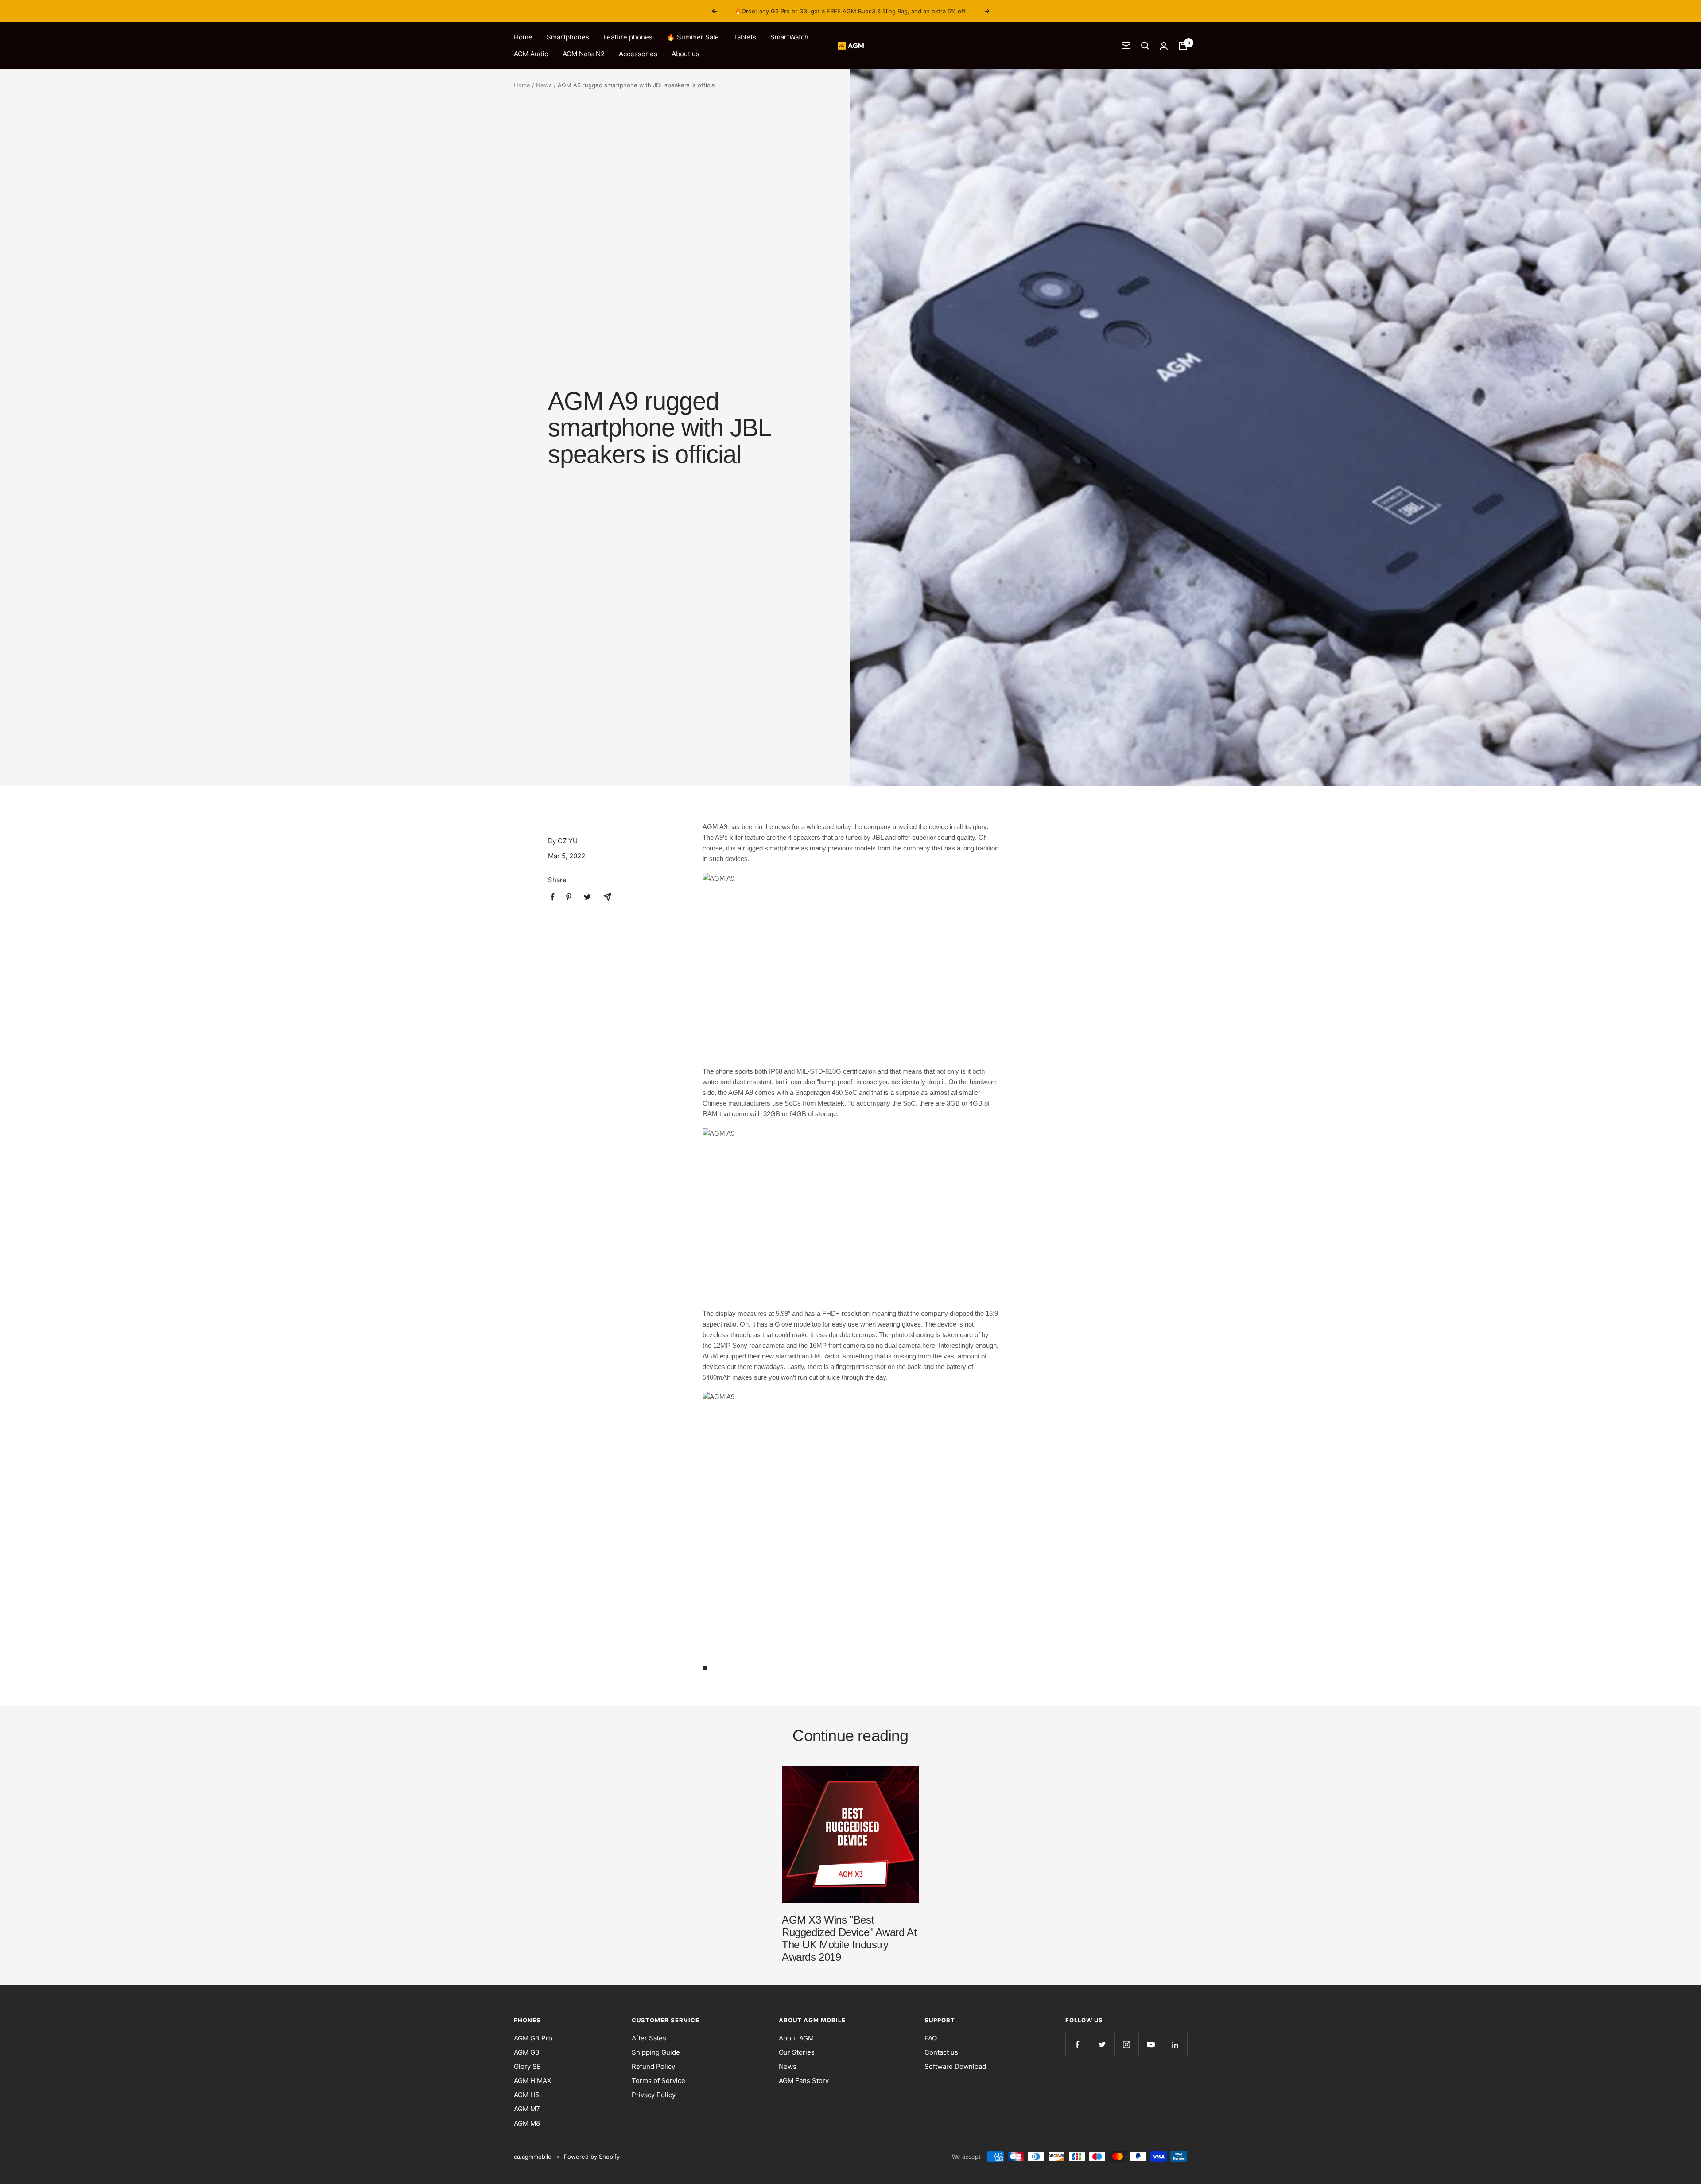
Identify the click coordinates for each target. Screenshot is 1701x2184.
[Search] (1145, 46)
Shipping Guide (656, 2052)
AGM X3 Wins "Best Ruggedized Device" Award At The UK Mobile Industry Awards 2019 (849, 1938)
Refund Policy (653, 2066)
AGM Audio (531, 54)
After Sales (649, 2038)
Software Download (955, 2066)
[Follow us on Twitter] (1102, 2045)
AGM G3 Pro (533, 2038)
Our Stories (797, 2052)
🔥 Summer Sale (693, 37)
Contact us (941, 2052)
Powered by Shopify (592, 2157)
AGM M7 (527, 2109)
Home (523, 37)
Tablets (745, 37)
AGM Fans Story (804, 2081)
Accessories (638, 54)
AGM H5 (526, 2095)
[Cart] (1183, 46)
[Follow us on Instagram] (1126, 2045)
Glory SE (527, 2066)
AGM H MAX (533, 2081)
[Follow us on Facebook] (1078, 2045)
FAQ (931, 2038)
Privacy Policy (654, 2095)
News (544, 85)
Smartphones (568, 37)
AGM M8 (527, 2123)
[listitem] (553, 897)
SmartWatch (789, 37)
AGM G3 (527, 2052)
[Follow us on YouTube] (1151, 2045)
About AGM (796, 2038)
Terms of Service (658, 2081)
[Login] (1164, 46)
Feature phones (628, 37)
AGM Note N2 (584, 54)
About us (685, 54)
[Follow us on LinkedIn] (1175, 2045)
